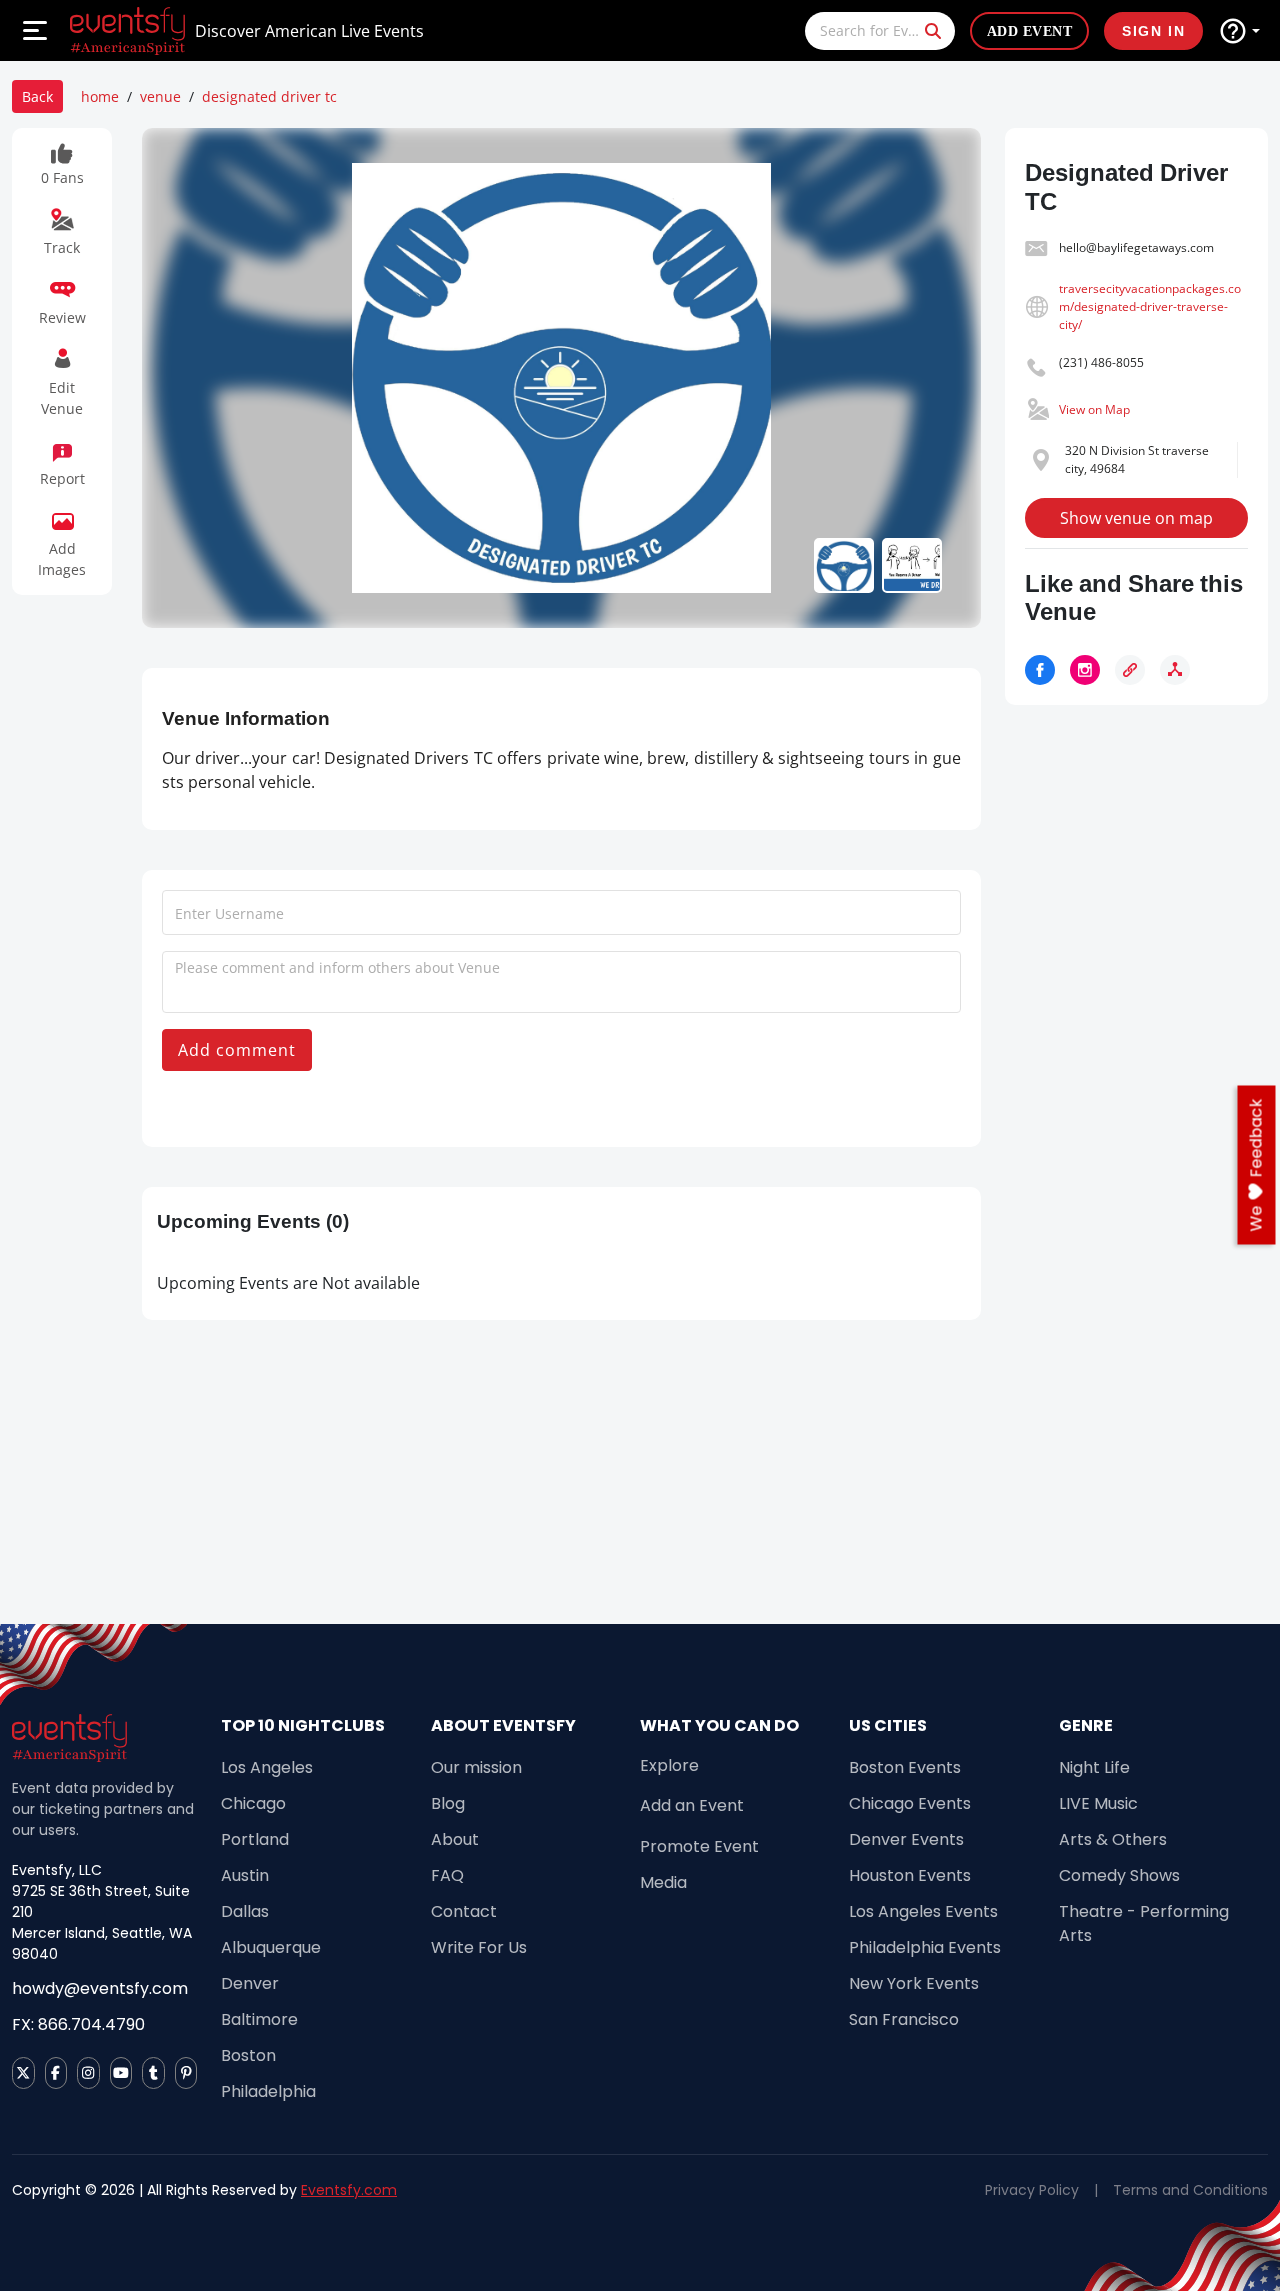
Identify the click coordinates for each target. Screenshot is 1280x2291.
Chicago (253, 1803)
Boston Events (905, 1767)
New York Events (914, 1983)
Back (37, 96)
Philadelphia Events (925, 1947)
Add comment (237, 1050)
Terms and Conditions (1190, 2190)
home (100, 96)
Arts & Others (1113, 1839)
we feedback (1256, 1164)
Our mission (476, 1767)
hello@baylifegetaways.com (1136, 247)
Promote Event (699, 1846)
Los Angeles (267, 1767)
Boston (248, 2055)
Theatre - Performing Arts (1144, 1923)
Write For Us (479, 1947)
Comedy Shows (1119, 1875)
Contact (464, 1911)
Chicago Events (910, 1803)
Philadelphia (268, 2091)
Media (663, 1882)
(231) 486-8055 (1101, 362)
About (455, 1839)
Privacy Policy (1032, 2190)
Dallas (245, 1911)
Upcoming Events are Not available (288, 1283)
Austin (245, 1875)
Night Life (1094, 1767)
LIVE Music (1098, 1803)
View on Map (1094, 409)
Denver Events (906, 1839)
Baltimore (259, 2019)
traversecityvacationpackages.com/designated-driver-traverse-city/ (1150, 306)
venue (160, 96)
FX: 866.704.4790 (78, 2024)
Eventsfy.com (349, 2190)
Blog (448, 1803)
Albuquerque (271, 1947)
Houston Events (910, 1875)
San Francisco (904, 2019)
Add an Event (692, 1805)
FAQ (447, 1875)
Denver (250, 1983)
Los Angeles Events (923, 1911)
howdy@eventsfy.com (100, 1988)
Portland (255, 1839)
